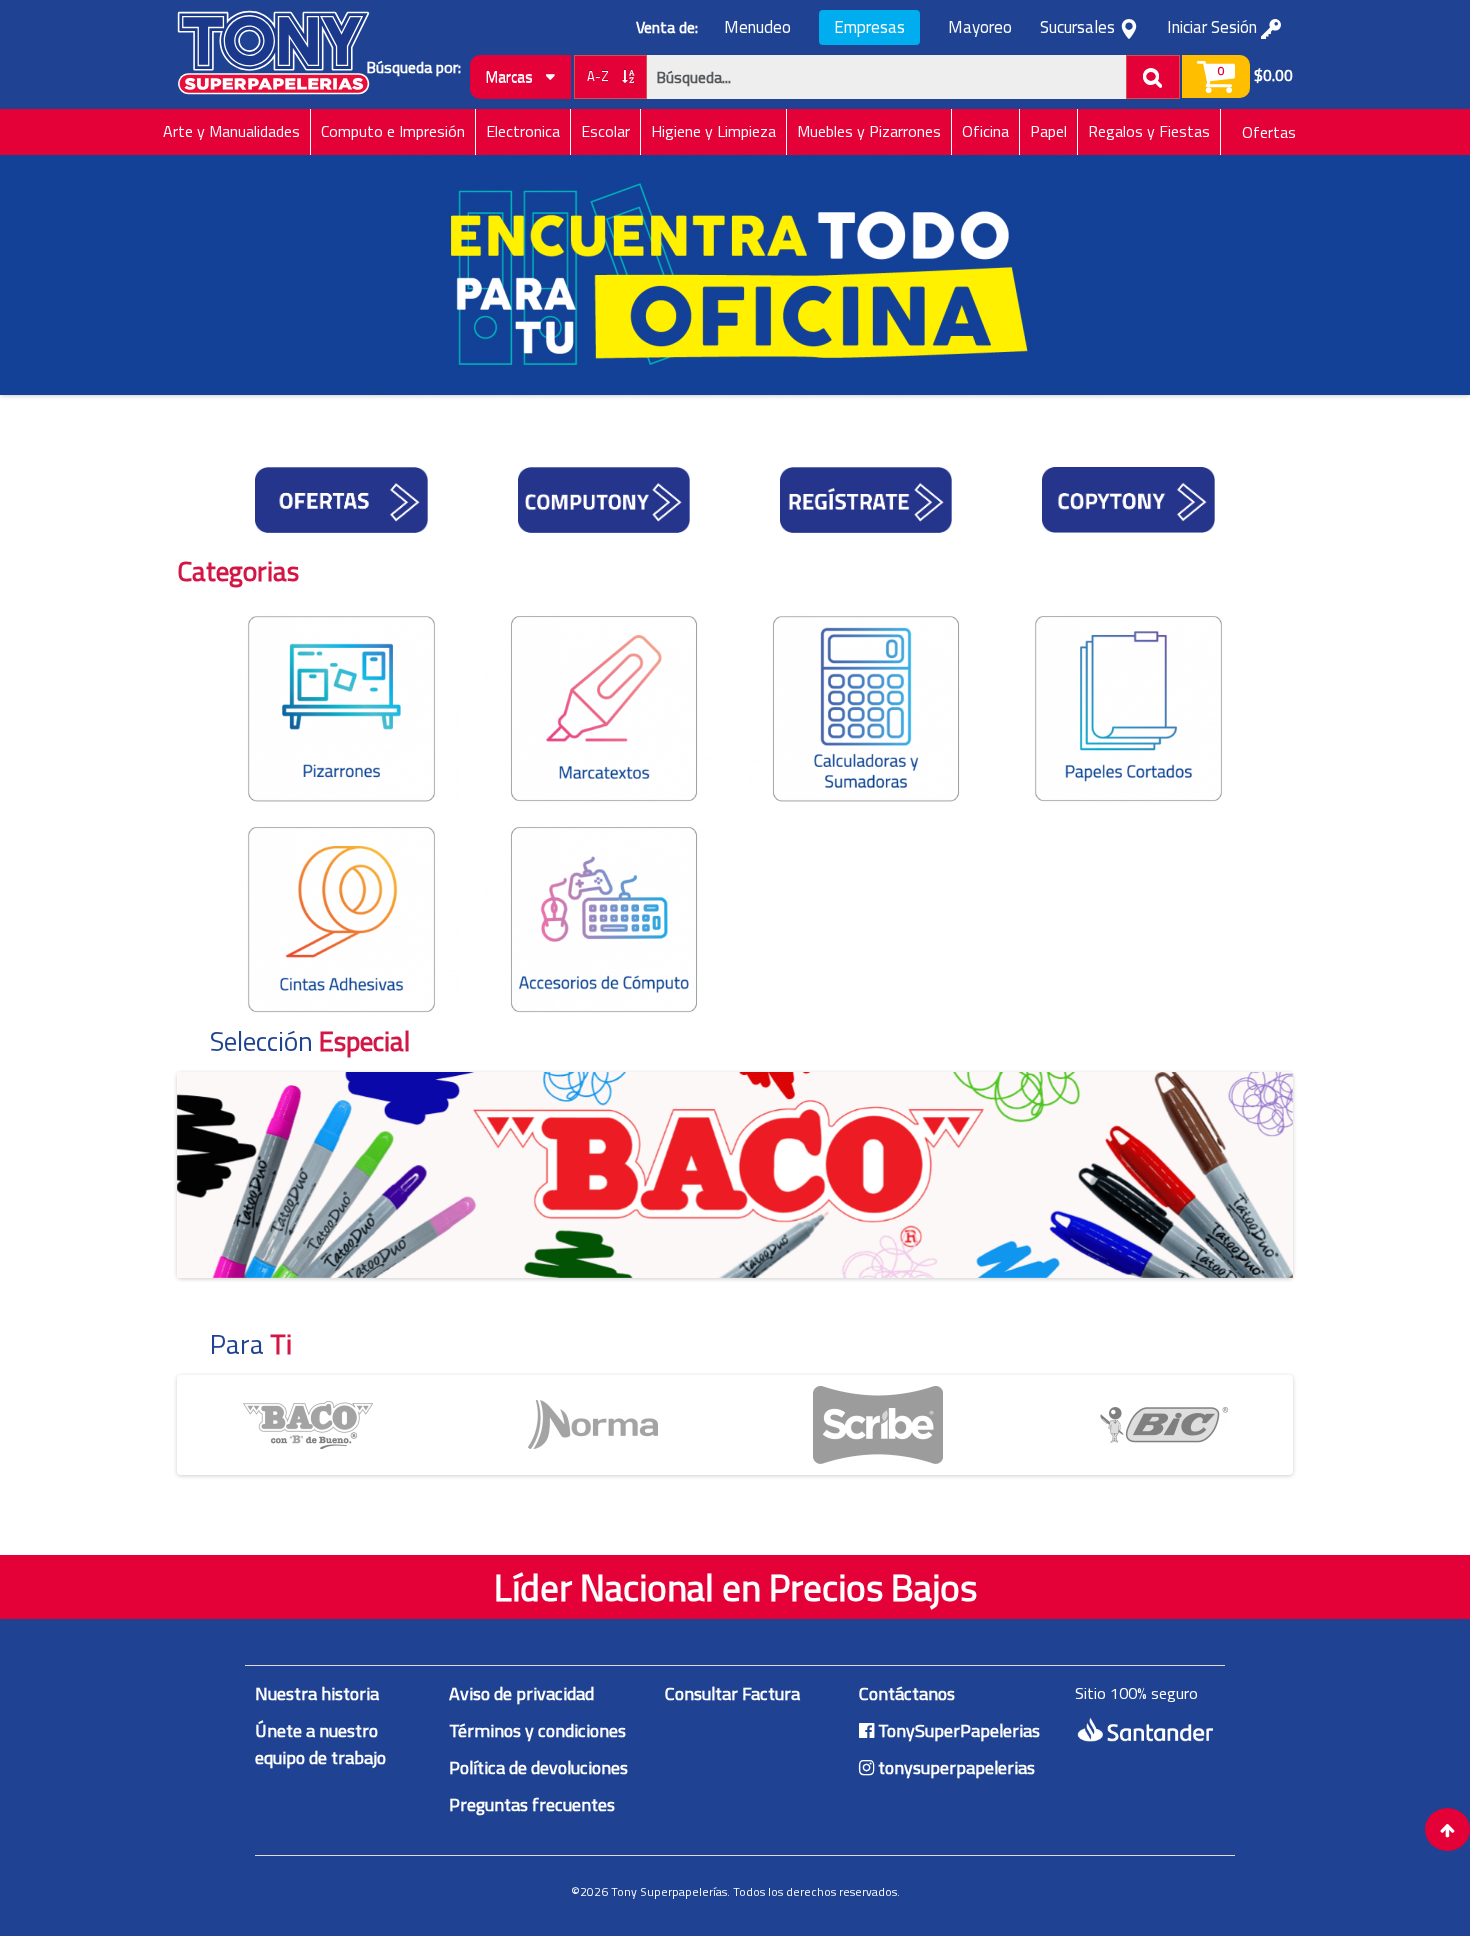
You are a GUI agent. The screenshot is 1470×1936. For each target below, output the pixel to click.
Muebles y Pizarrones (869, 131)
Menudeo (757, 27)
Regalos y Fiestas (1149, 131)
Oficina (985, 131)
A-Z (599, 76)
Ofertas (1269, 132)
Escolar (605, 131)
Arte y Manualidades (231, 131)
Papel (1048, 131)
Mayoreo (980, 27)
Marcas (511, 76)
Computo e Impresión (393, 131)
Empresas (869, 27)
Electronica (523, 131)
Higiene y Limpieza (713, 131)
